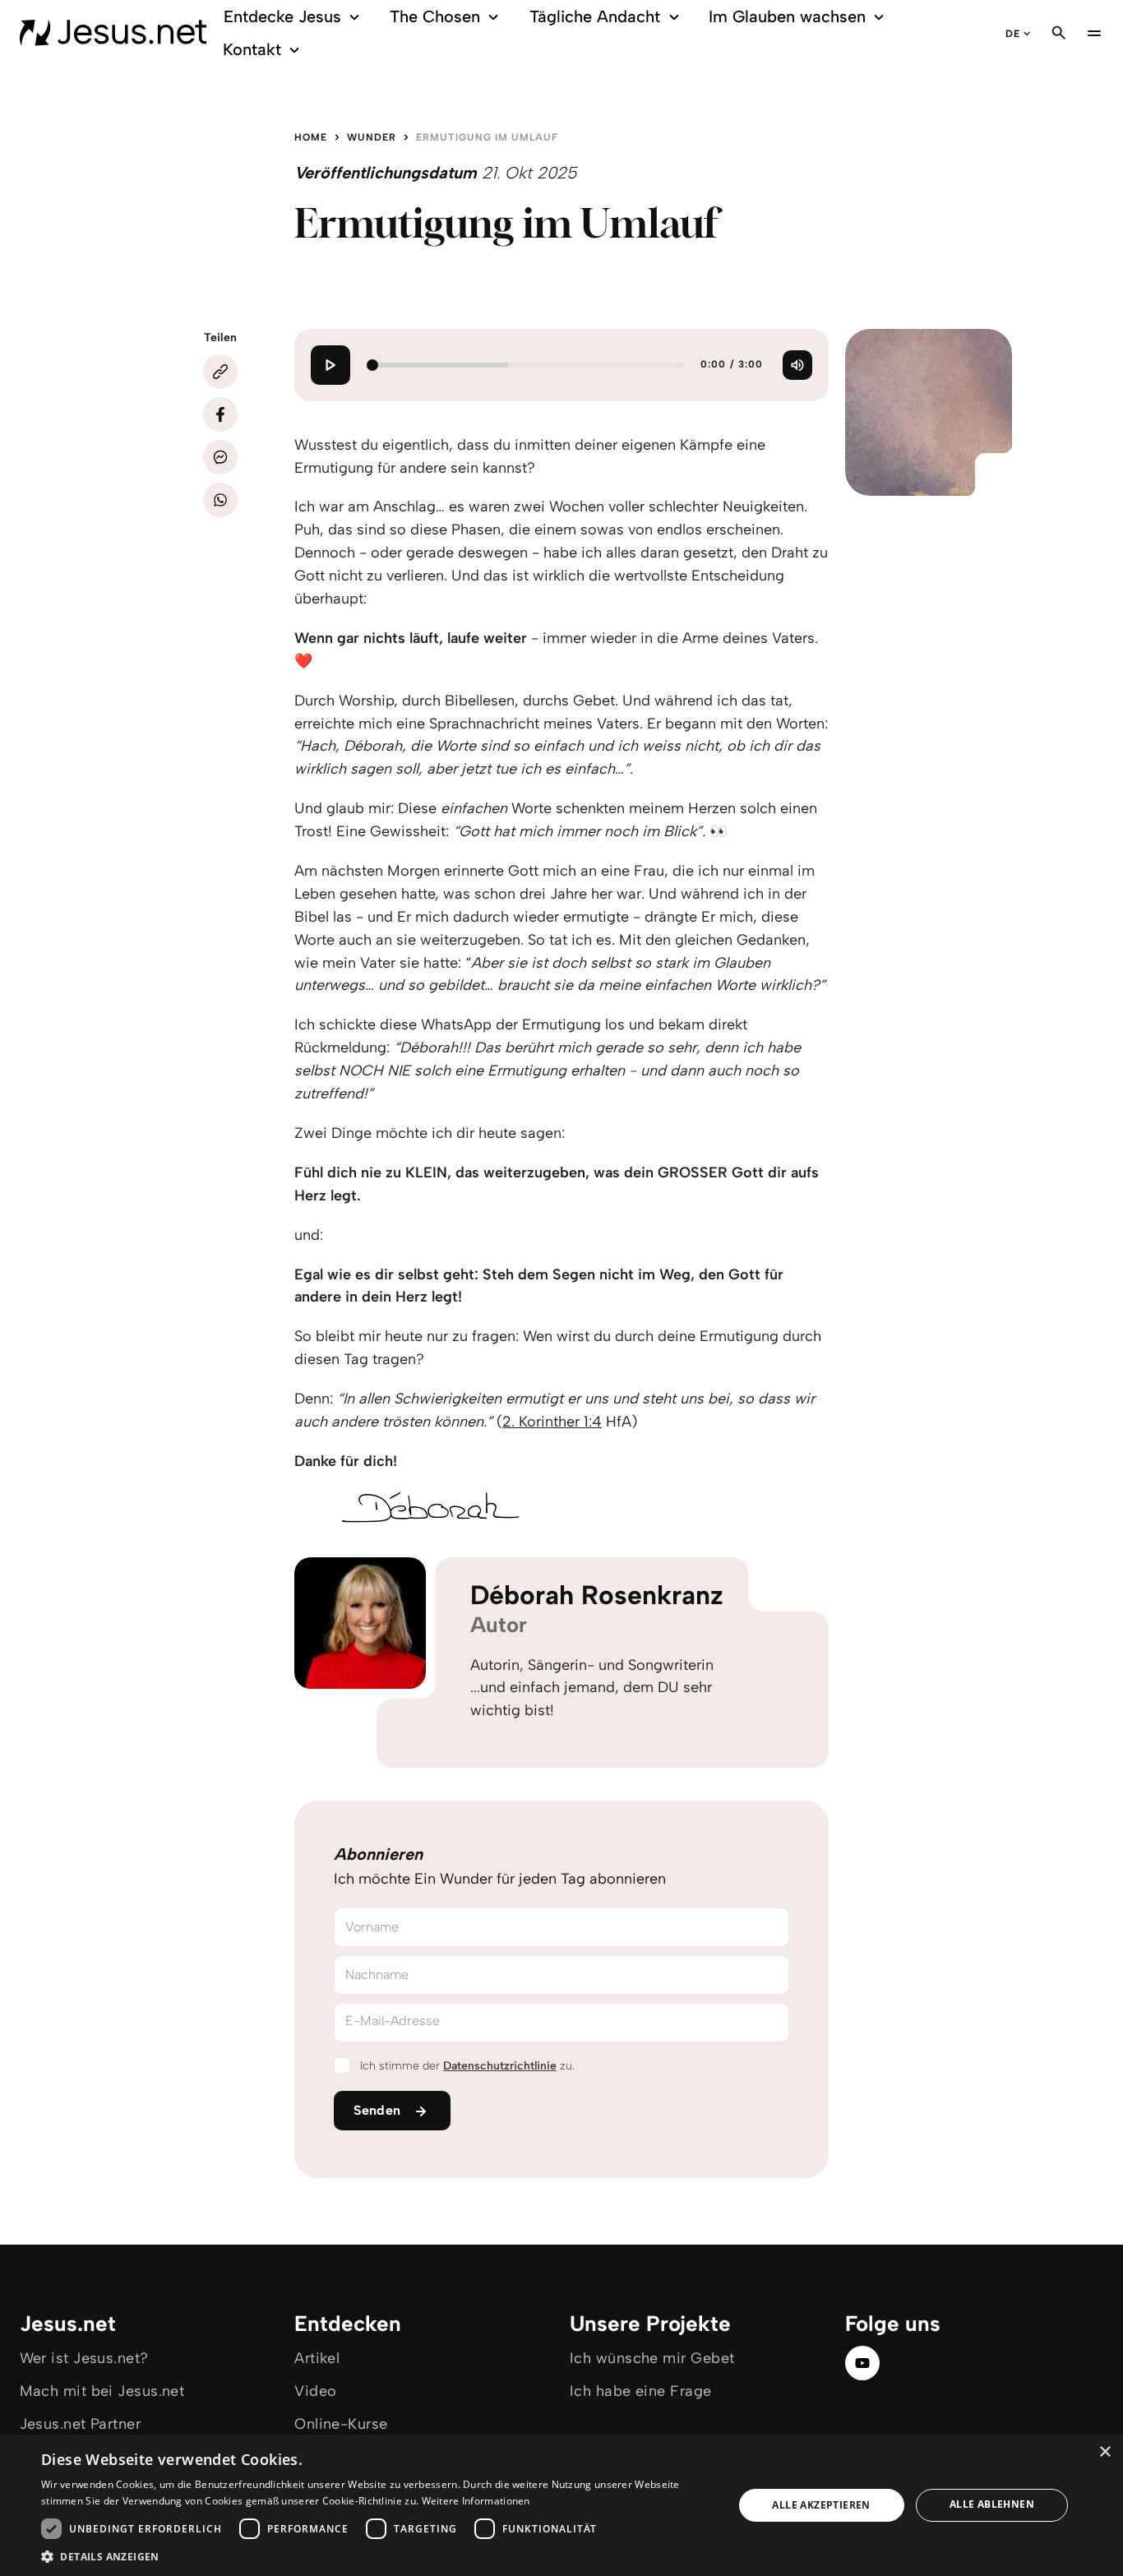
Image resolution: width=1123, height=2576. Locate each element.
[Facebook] (220, 414)
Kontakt (252, 49)
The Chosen (435, 16)
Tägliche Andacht (595, 16)
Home (311, 137)
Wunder (372, 137)
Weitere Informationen (476, 2501)
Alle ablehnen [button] (992, 2504)
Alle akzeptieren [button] (821, 2505)
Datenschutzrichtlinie (500, 2066)
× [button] (1105, 2452)
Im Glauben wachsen (787, 16)
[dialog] (561, 2505)
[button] (377, 2556)
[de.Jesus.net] (113, 33)
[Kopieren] (220, 372)
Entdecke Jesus (282, 16)
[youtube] (862, 2363)
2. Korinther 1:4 (552, 1422)
